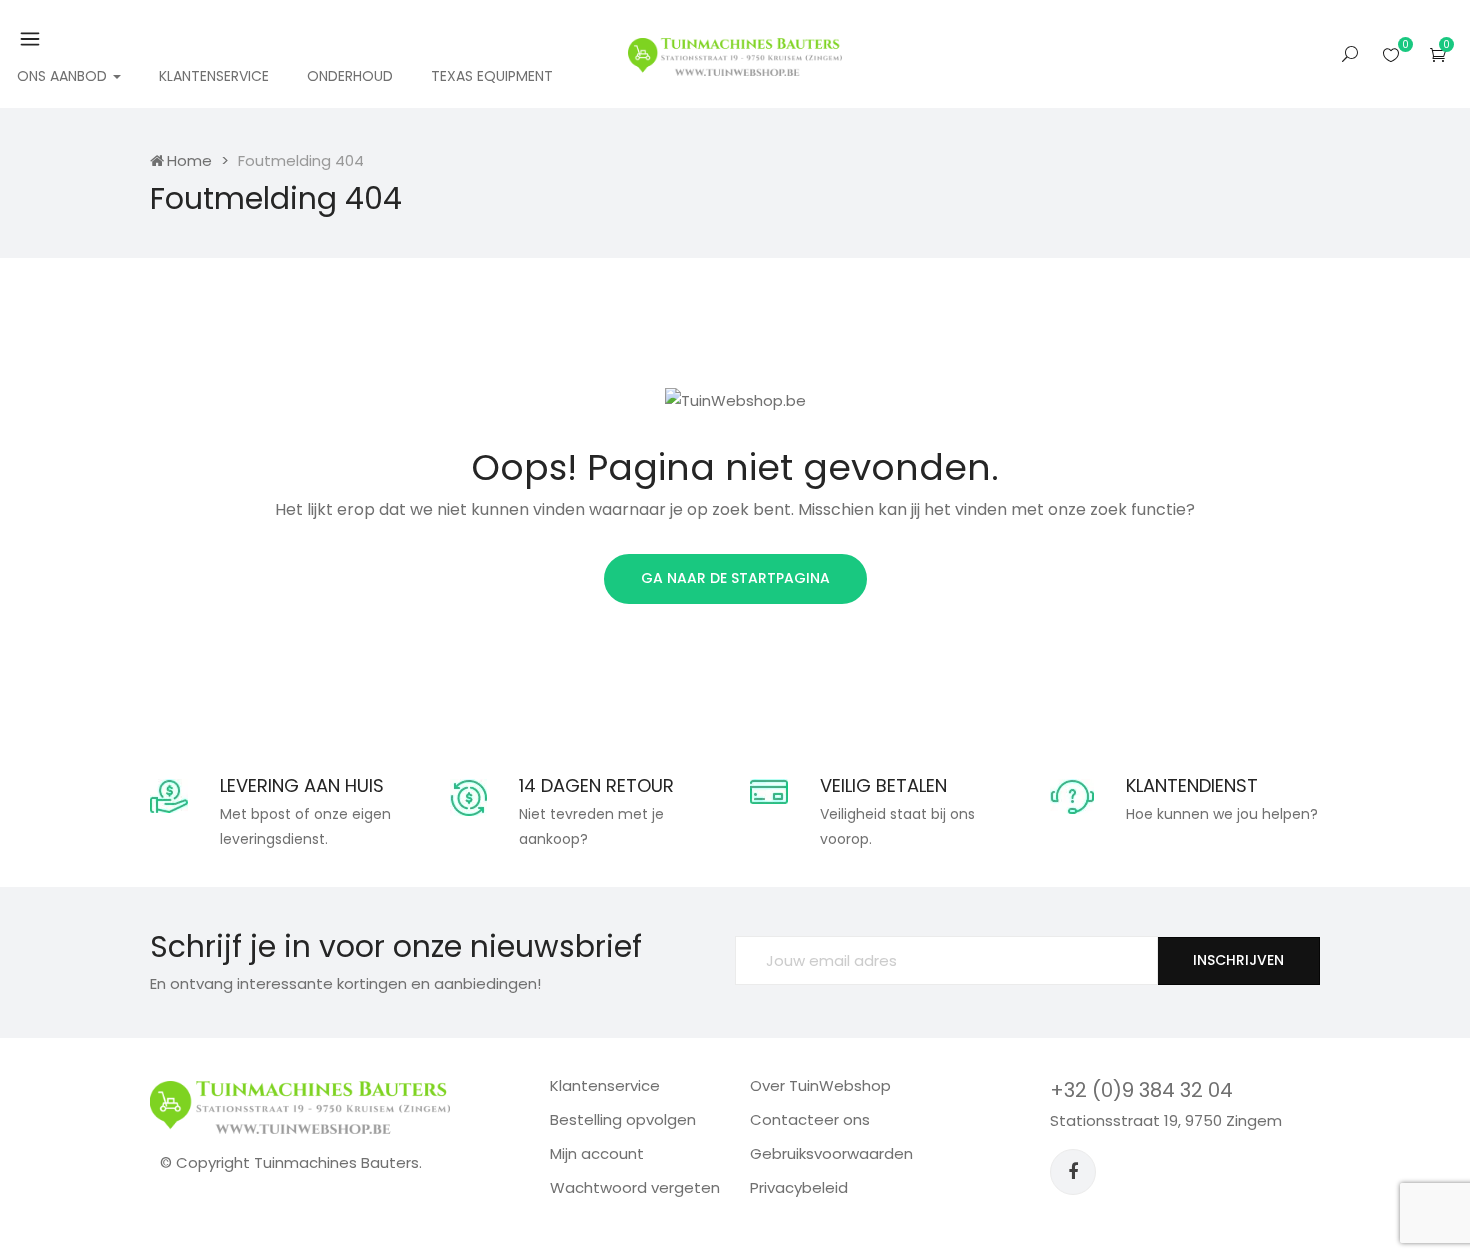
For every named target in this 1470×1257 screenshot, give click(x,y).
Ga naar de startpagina (735, 578)
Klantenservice (214, 76)
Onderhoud (350, 76)
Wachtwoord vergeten (635, 1187)
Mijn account (597, 1153)
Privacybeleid (799, 1187)
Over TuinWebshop (820, 1085)
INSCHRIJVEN (1238, 960)
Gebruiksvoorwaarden (831, 1153)
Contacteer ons (810, 1119)
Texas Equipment (492, 76)
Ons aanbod (64, 76)
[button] (1438, 54)
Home (189, 160)
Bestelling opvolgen (623, 1119)
